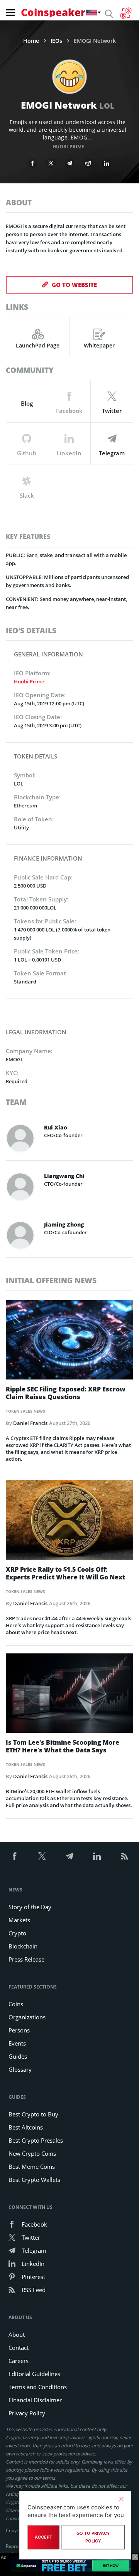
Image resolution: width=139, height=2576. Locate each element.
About (17, 2334)
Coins (16, 2004)
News (15, 1890)
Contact (19, 2348)
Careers (19, 2361)
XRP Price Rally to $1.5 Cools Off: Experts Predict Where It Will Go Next (65, 1573)
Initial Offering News (51, 1280)
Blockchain (23, 1946)
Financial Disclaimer (35, 2400)
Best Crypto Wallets (34, 2180)
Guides (18, 2056)
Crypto (17, 1933)
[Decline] (121, 2499)
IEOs (56, 41)
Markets (19, 1920)
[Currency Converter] (126, 13)
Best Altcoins (26, 2127)
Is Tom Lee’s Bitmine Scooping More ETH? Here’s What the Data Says (63, 1746)
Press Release (26, 1959)
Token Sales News (25, 1411)
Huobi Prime (68, 147)
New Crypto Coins (32, 2153)
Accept (43, 2537)
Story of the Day (30, 1907)
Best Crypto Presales (36, 2140)
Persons (19, 2030)
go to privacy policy (93, 2537)
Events (17, 2043)
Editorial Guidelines (34, 2374)
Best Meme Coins (32, 2167)
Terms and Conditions (38, 2387)
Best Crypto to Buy (33, 2114)
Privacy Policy (27, 2413)
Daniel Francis (30, 1423)
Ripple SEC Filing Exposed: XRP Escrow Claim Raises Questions (66, 1393)
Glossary (20, 2069)
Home (31, 41)
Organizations (27, 2017)
